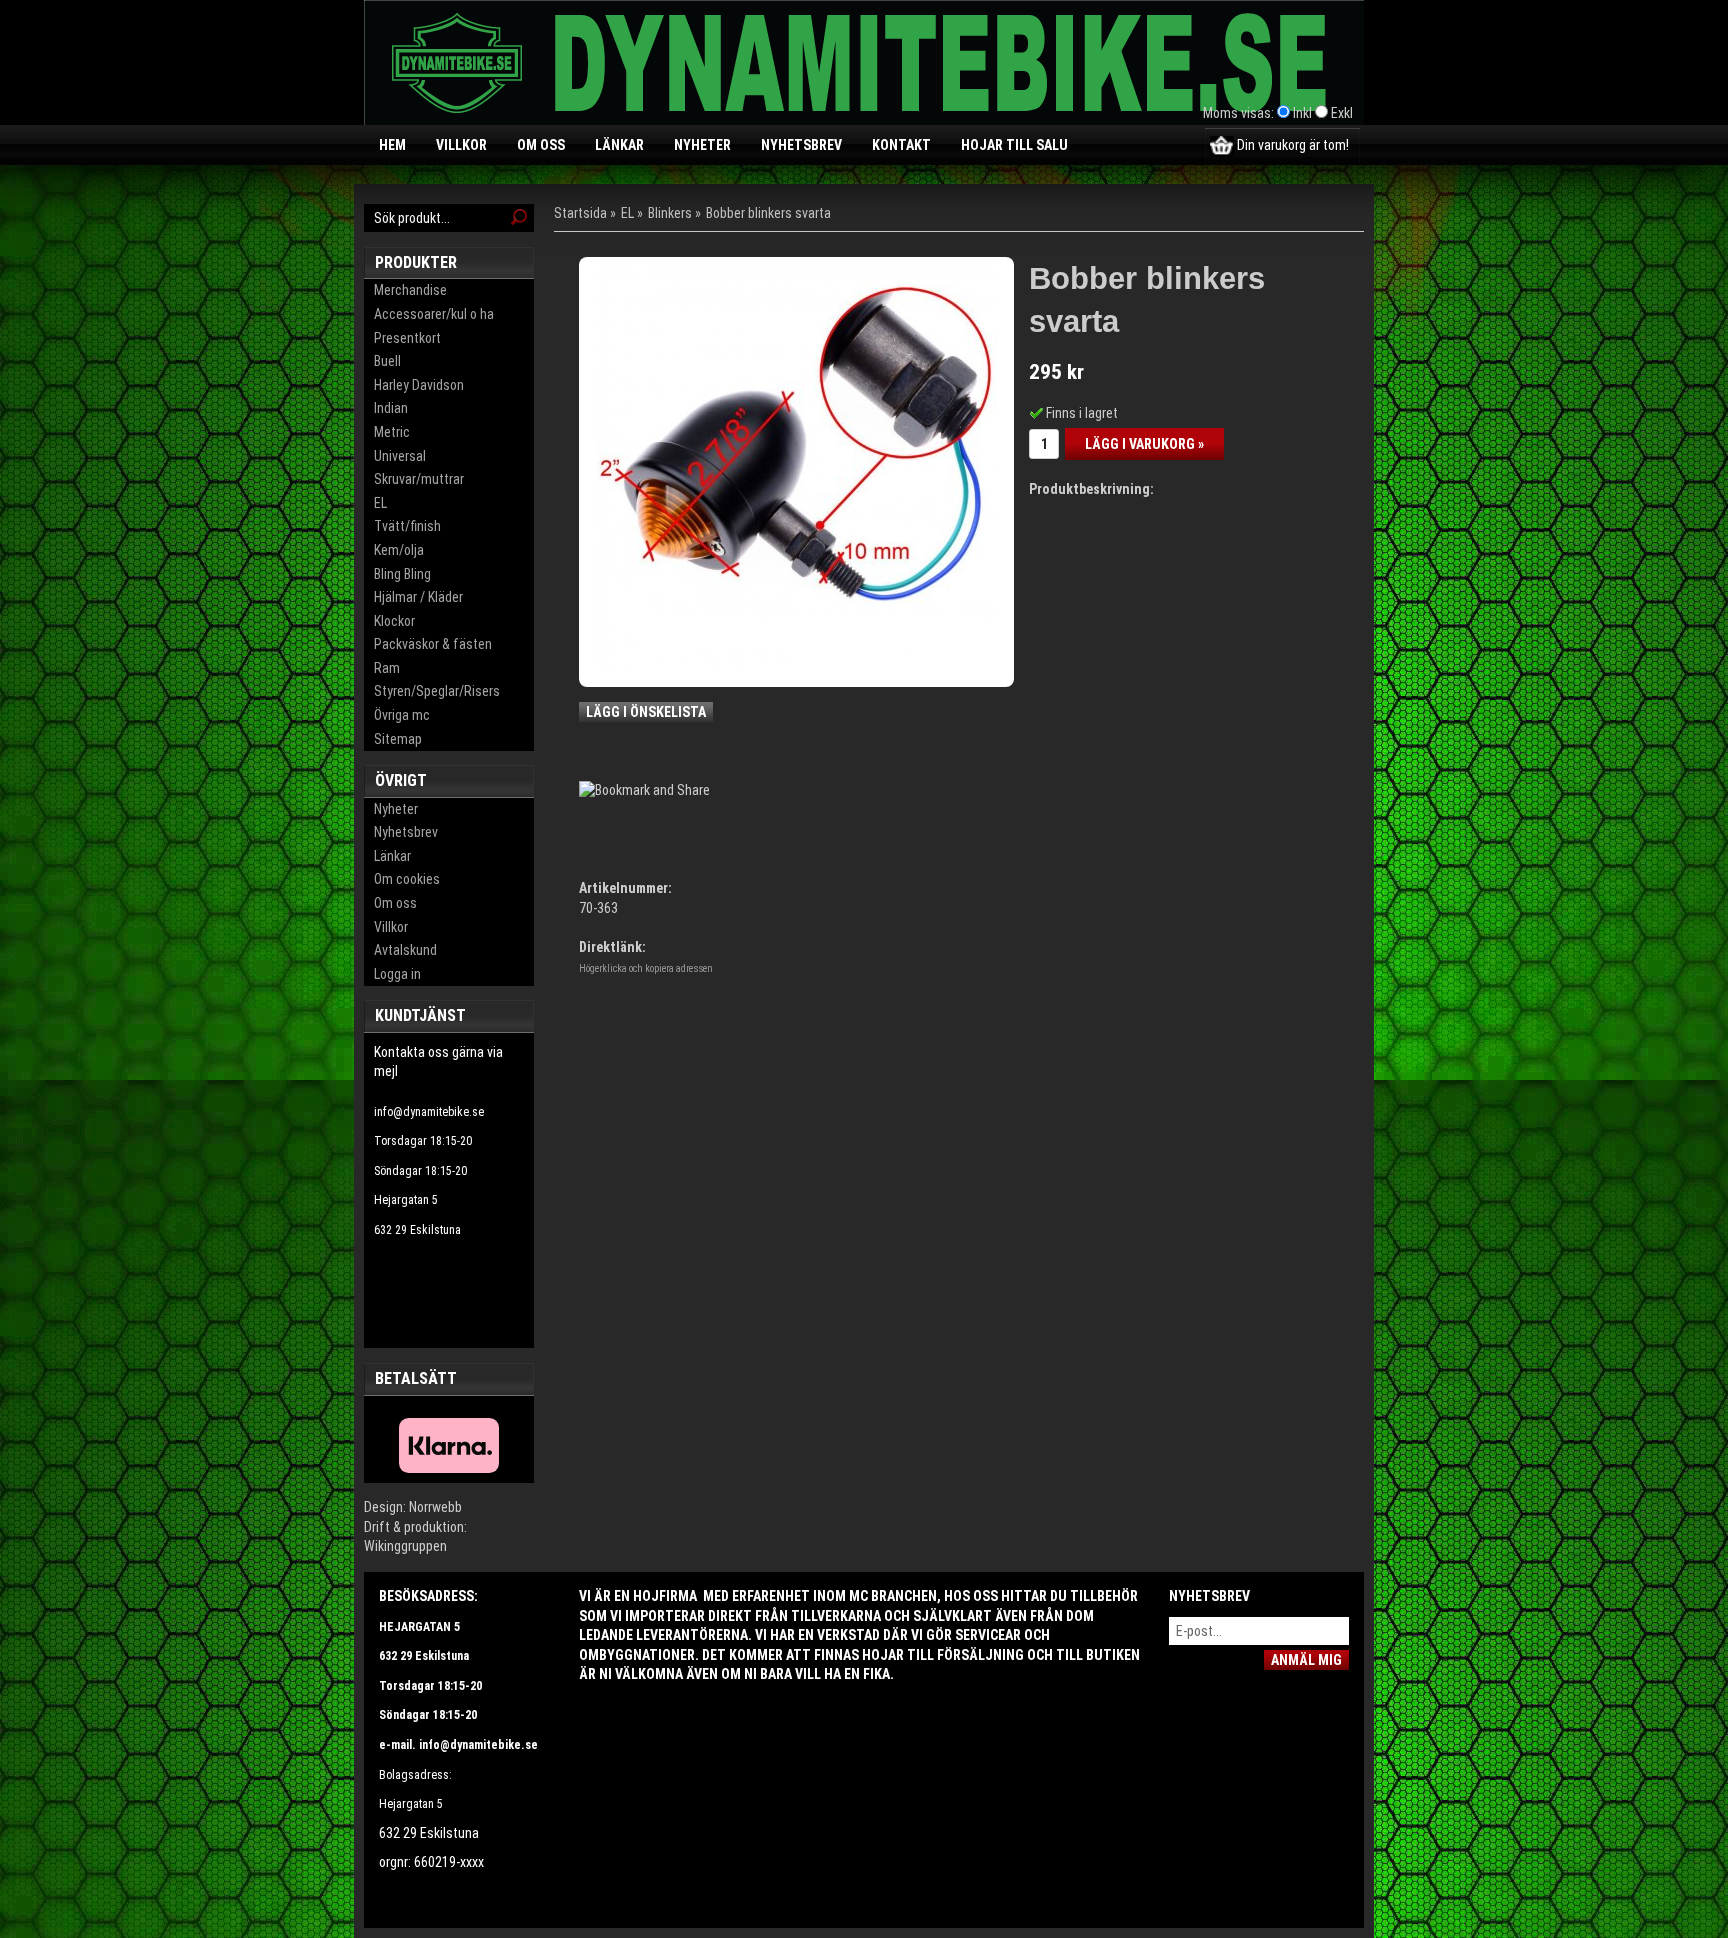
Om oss (541, 145)
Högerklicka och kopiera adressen (646, 968)
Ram (387, 668)
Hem (392, 145)
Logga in (397, 974)
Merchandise (410, 290)
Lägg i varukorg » (1144, 444)
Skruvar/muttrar (419, 479)
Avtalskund (405, 950)
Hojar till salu (1014, 145)
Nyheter (702, 145)
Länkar (619, 145)
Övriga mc (402, 715)
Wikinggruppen (405, 1546)
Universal (400, 456)
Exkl (1342, 113)
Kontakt (901, 145)
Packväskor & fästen (433, 644)
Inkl (1302, 113)
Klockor (394, 621)
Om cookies (407, 879)
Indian (391, 408)
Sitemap (398, 739)
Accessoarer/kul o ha (434, 314)
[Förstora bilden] (797, 468)
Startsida (580, 213)
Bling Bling (402, 574)
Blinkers (670, 213)
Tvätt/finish (407, 526)
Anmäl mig (1306, 1660)
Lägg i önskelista (646, 712)
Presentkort (407, 338)
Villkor (461, 145)
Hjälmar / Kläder (418, 597)
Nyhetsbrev (801, 145)
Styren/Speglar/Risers (437, 691)
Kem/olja (399, 550)
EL (380, 503)
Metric (392, 432)
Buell (387, 361)
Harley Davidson (419, 385)
